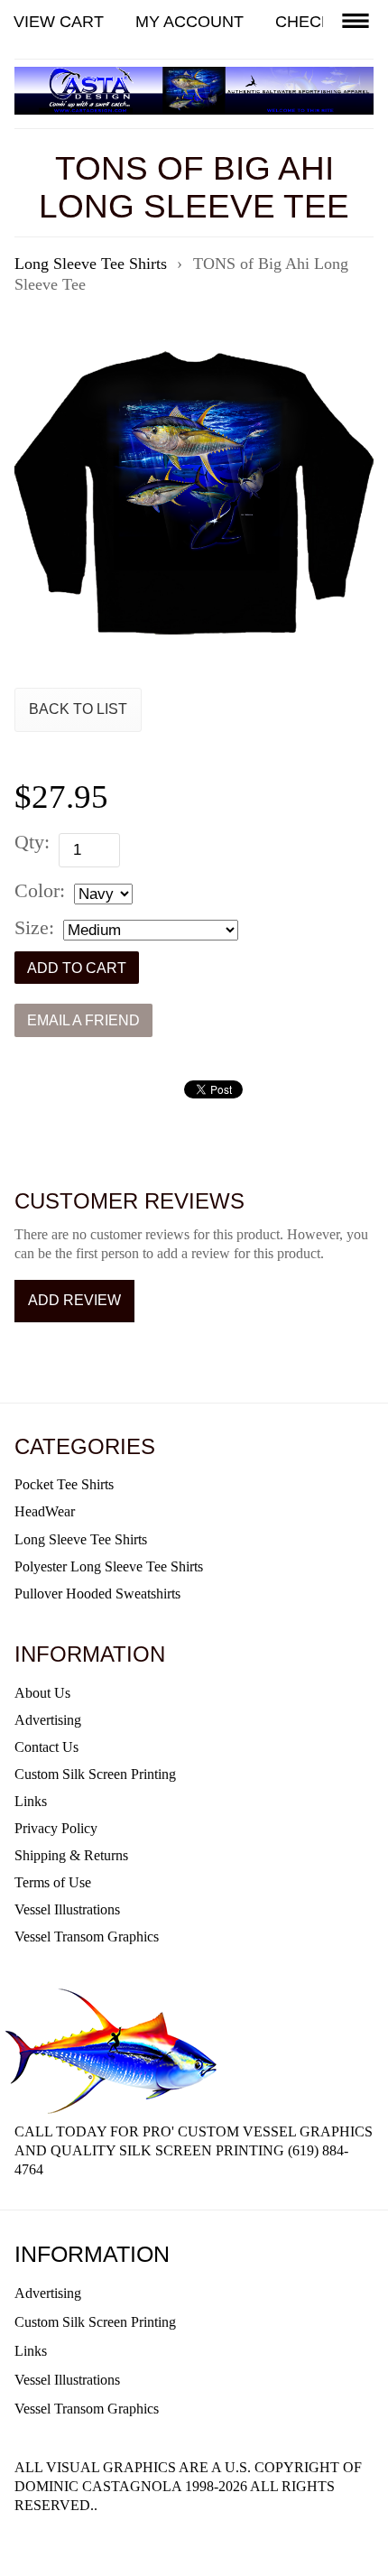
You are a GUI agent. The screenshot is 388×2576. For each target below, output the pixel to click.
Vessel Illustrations (67, 1909)
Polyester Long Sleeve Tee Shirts (109, 1566)
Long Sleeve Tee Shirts (81, 1539)
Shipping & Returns (71, 1855)
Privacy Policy (56, 1828)
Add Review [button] (74, 1300)
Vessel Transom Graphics (87, 1937)
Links (31, 1801)
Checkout (321, 22)
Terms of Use (53, 1882)
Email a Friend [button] (83, 1020)
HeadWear (45, 1511)
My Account (189, 22)
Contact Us (46, 1747)
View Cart (59, 22)
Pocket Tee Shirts (64, 1484)
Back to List (78, 709)
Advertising (48, 1720)
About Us (42, 1693)
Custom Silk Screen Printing (95, 1774)
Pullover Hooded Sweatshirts (97, 1594)
